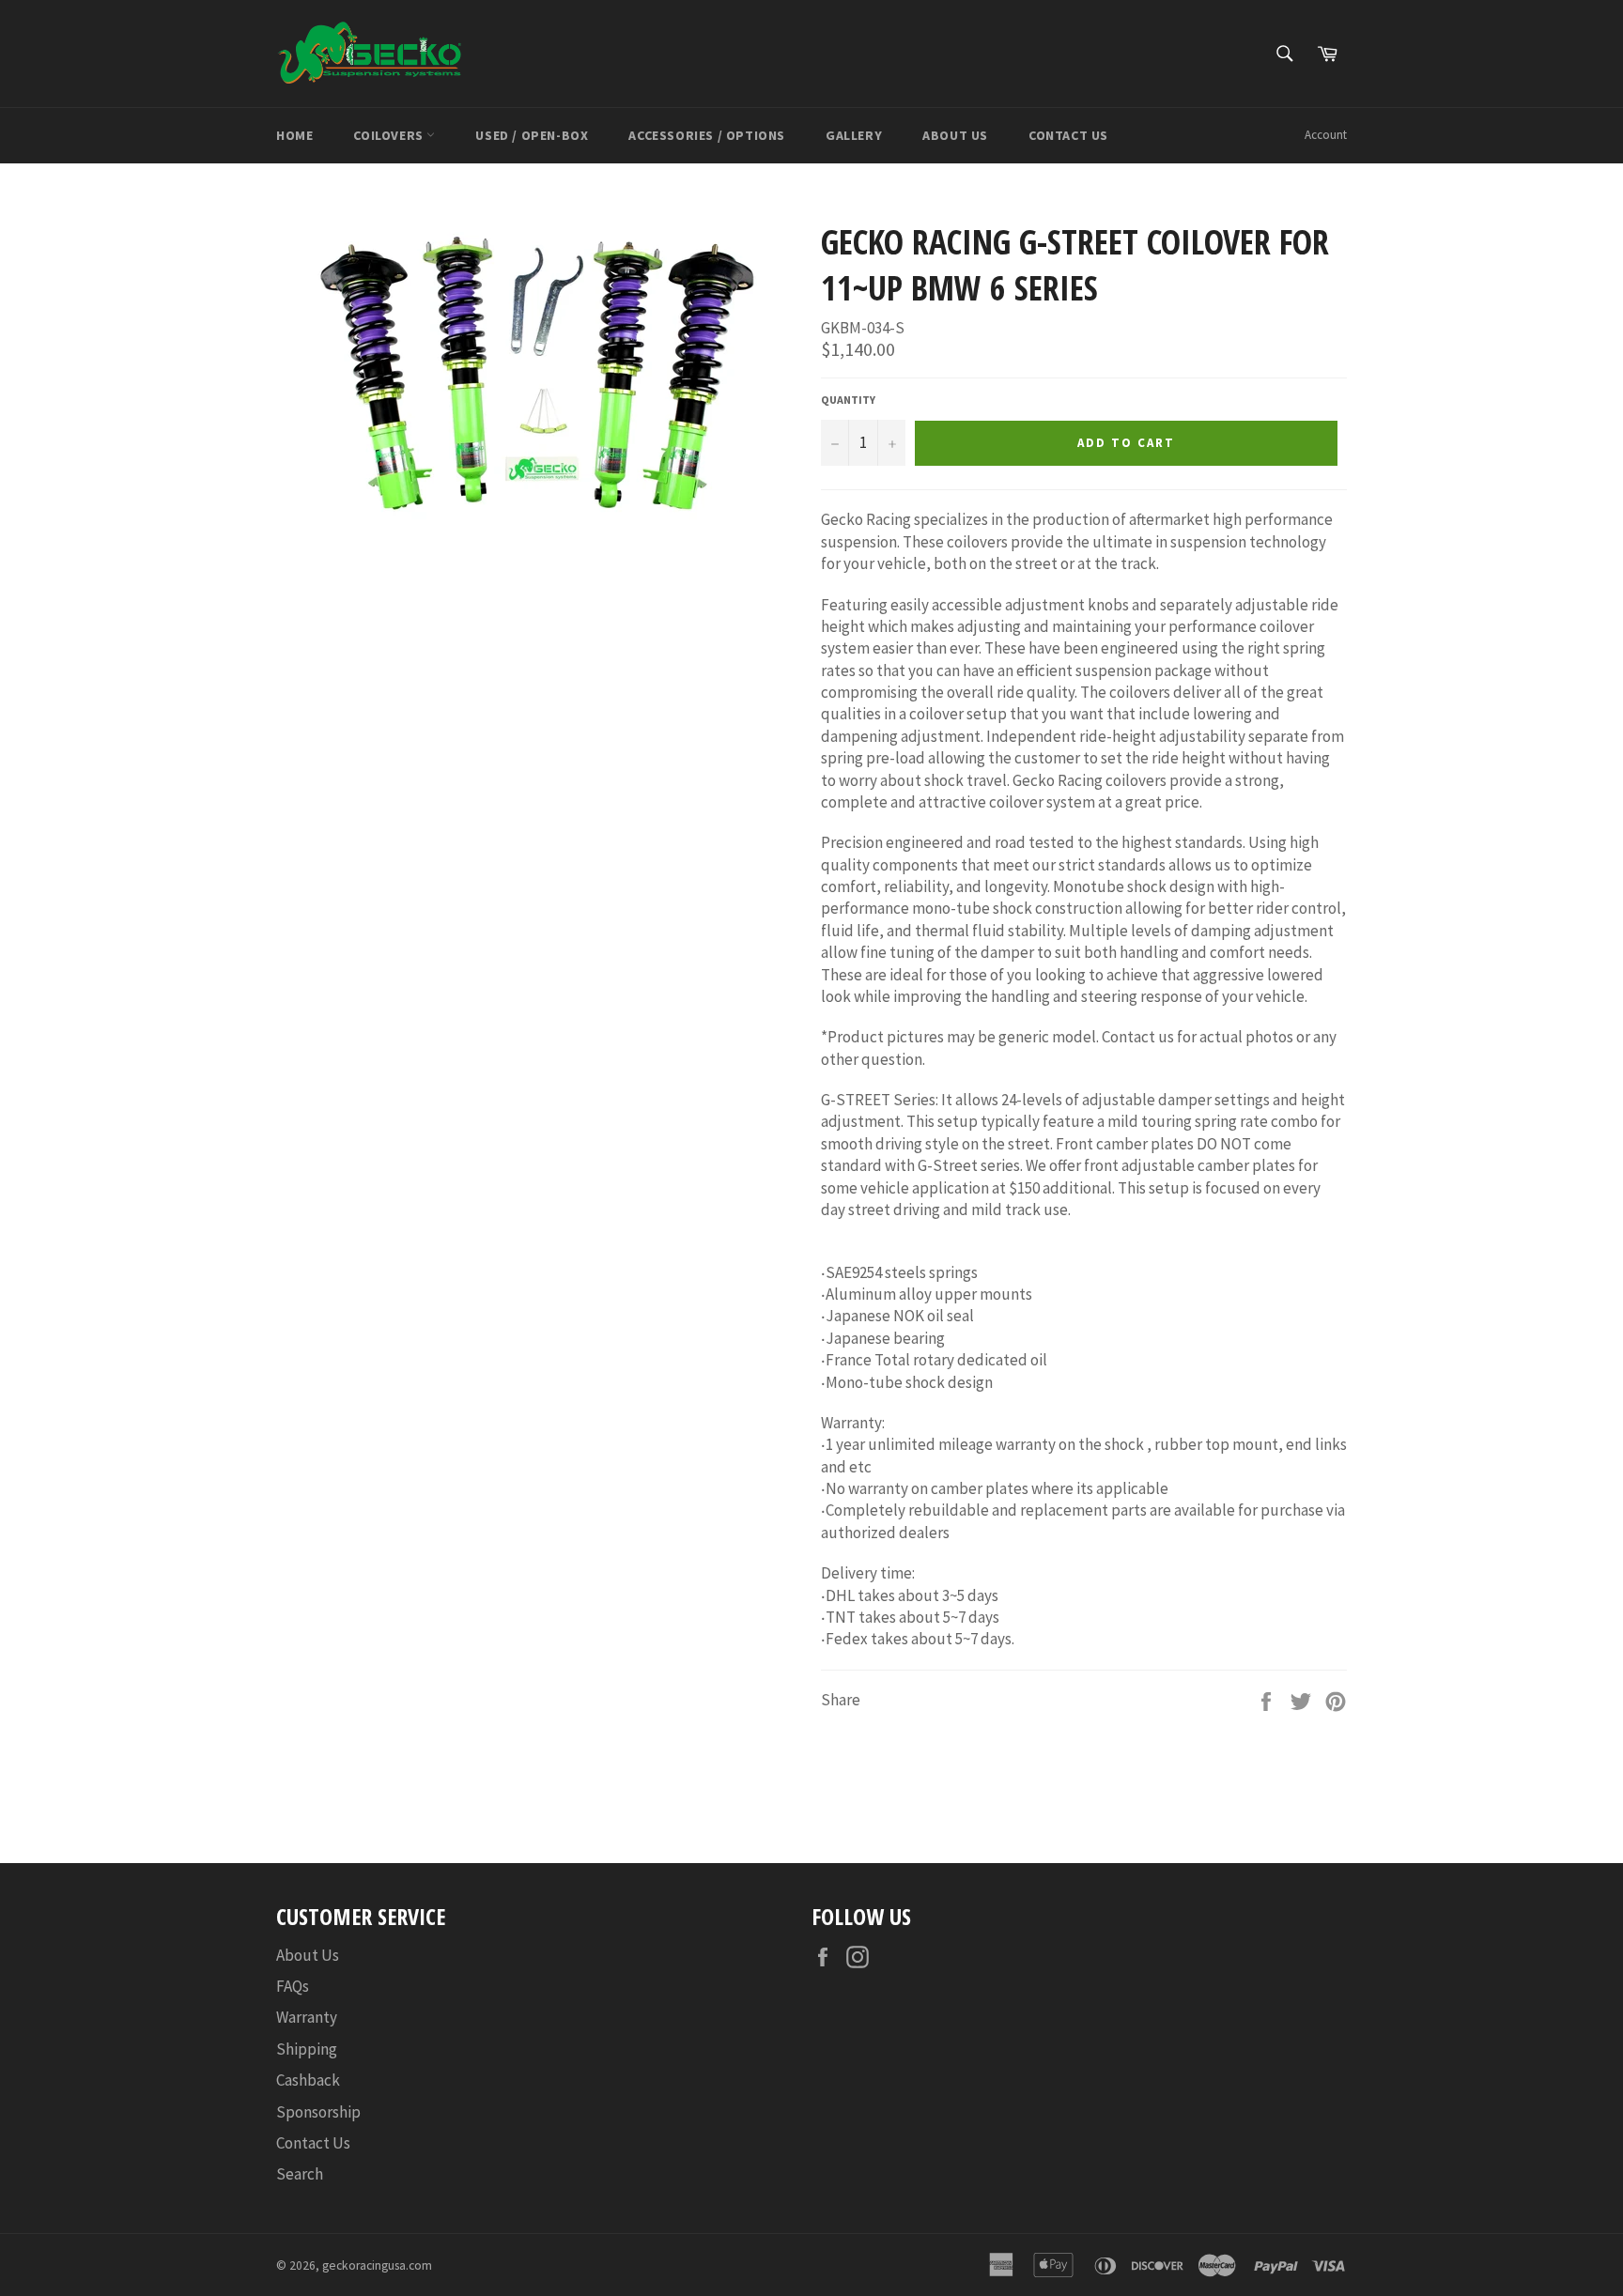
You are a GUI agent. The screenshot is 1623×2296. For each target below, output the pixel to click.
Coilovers (390, 135)
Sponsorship (318, 2112)
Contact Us (1068, 135)
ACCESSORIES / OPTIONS (707, 135)
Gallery (854, 135)
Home (294, 135)
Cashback (308, 2080)
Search (300, 2174)
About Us (955, 135)
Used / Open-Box (532, 135)
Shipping (307, 2049)
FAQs (293, 1986)
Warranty (307, 2017)
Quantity (848, 400)
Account (1326, 135)
